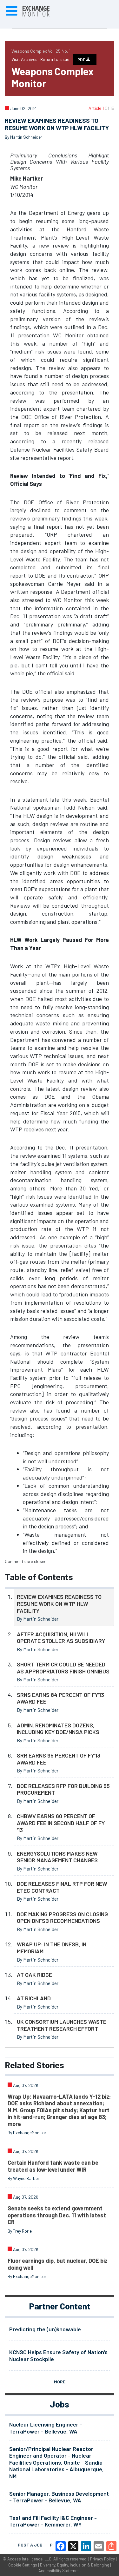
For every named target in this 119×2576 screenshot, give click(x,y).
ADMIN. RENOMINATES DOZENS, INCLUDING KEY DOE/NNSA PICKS (58, 1729)
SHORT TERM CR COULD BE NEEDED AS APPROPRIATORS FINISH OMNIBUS (63, 1668)
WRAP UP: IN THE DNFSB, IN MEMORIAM (52, 1948)
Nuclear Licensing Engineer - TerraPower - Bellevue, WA (46, 2428)
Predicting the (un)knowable (45, 2329)
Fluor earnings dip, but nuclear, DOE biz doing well (58, 2264)
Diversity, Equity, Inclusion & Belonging (75, 2565)
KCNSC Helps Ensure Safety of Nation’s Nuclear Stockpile (58, 2355)
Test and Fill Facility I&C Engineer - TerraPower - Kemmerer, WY (53, 2521)
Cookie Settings (23, 2565)
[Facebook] (61, 2546)
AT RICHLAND (34, 1998)
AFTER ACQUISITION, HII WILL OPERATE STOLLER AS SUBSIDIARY (61, 1638)
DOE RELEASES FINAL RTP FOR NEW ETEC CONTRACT (62, 1887)
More (60, 2382)
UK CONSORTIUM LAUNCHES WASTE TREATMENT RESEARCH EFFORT (62, 2025)
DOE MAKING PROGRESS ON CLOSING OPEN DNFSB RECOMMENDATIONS (62, 1917)
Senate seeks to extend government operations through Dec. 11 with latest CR (57, 2215)
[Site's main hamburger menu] (11, 11)
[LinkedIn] (86, 2546)
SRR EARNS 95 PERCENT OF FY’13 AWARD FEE (59, 1759)
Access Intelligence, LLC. (30, 2559)
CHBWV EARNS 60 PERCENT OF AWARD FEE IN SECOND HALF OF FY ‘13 (61, 1823)
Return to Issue (55, 59)
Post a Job (30, 2545)
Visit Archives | (26, 59)
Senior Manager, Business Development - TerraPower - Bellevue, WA (59, 2497)
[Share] (111, 2546)
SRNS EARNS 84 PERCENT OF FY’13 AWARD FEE (60, 1698)
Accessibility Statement (60, 2571)
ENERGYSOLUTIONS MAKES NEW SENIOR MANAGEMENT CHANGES (57, 1857)
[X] (73, 2546)
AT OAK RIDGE (34, 1975)
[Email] (99, 2546)
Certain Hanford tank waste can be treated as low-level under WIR (53, 2166)
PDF (82, 60)
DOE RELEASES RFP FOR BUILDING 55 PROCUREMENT (63, 1789)
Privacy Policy (102, 2559)
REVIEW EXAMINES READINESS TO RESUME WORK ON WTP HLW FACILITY (59, 1603)
